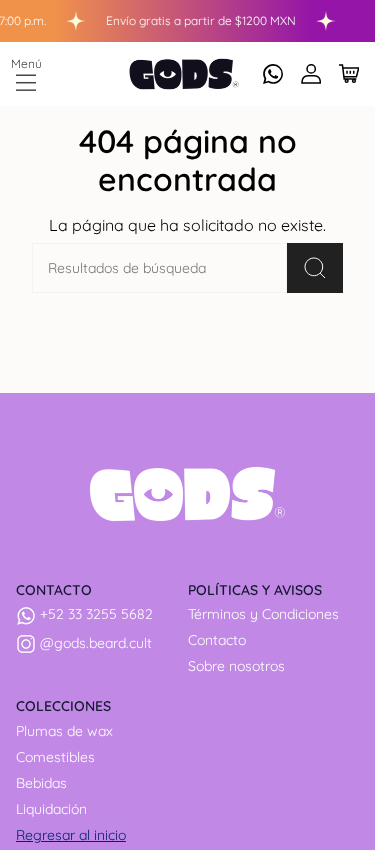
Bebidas (41, 783)
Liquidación (51, 809)
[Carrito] (349, 74)
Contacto (217, 640)
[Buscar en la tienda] (315, 268)
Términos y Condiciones (263, 614)
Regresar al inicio (71, 835)
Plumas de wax (64, 731)
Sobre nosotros (236, 666)
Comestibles (55, 757)
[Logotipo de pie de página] (187, 494)
